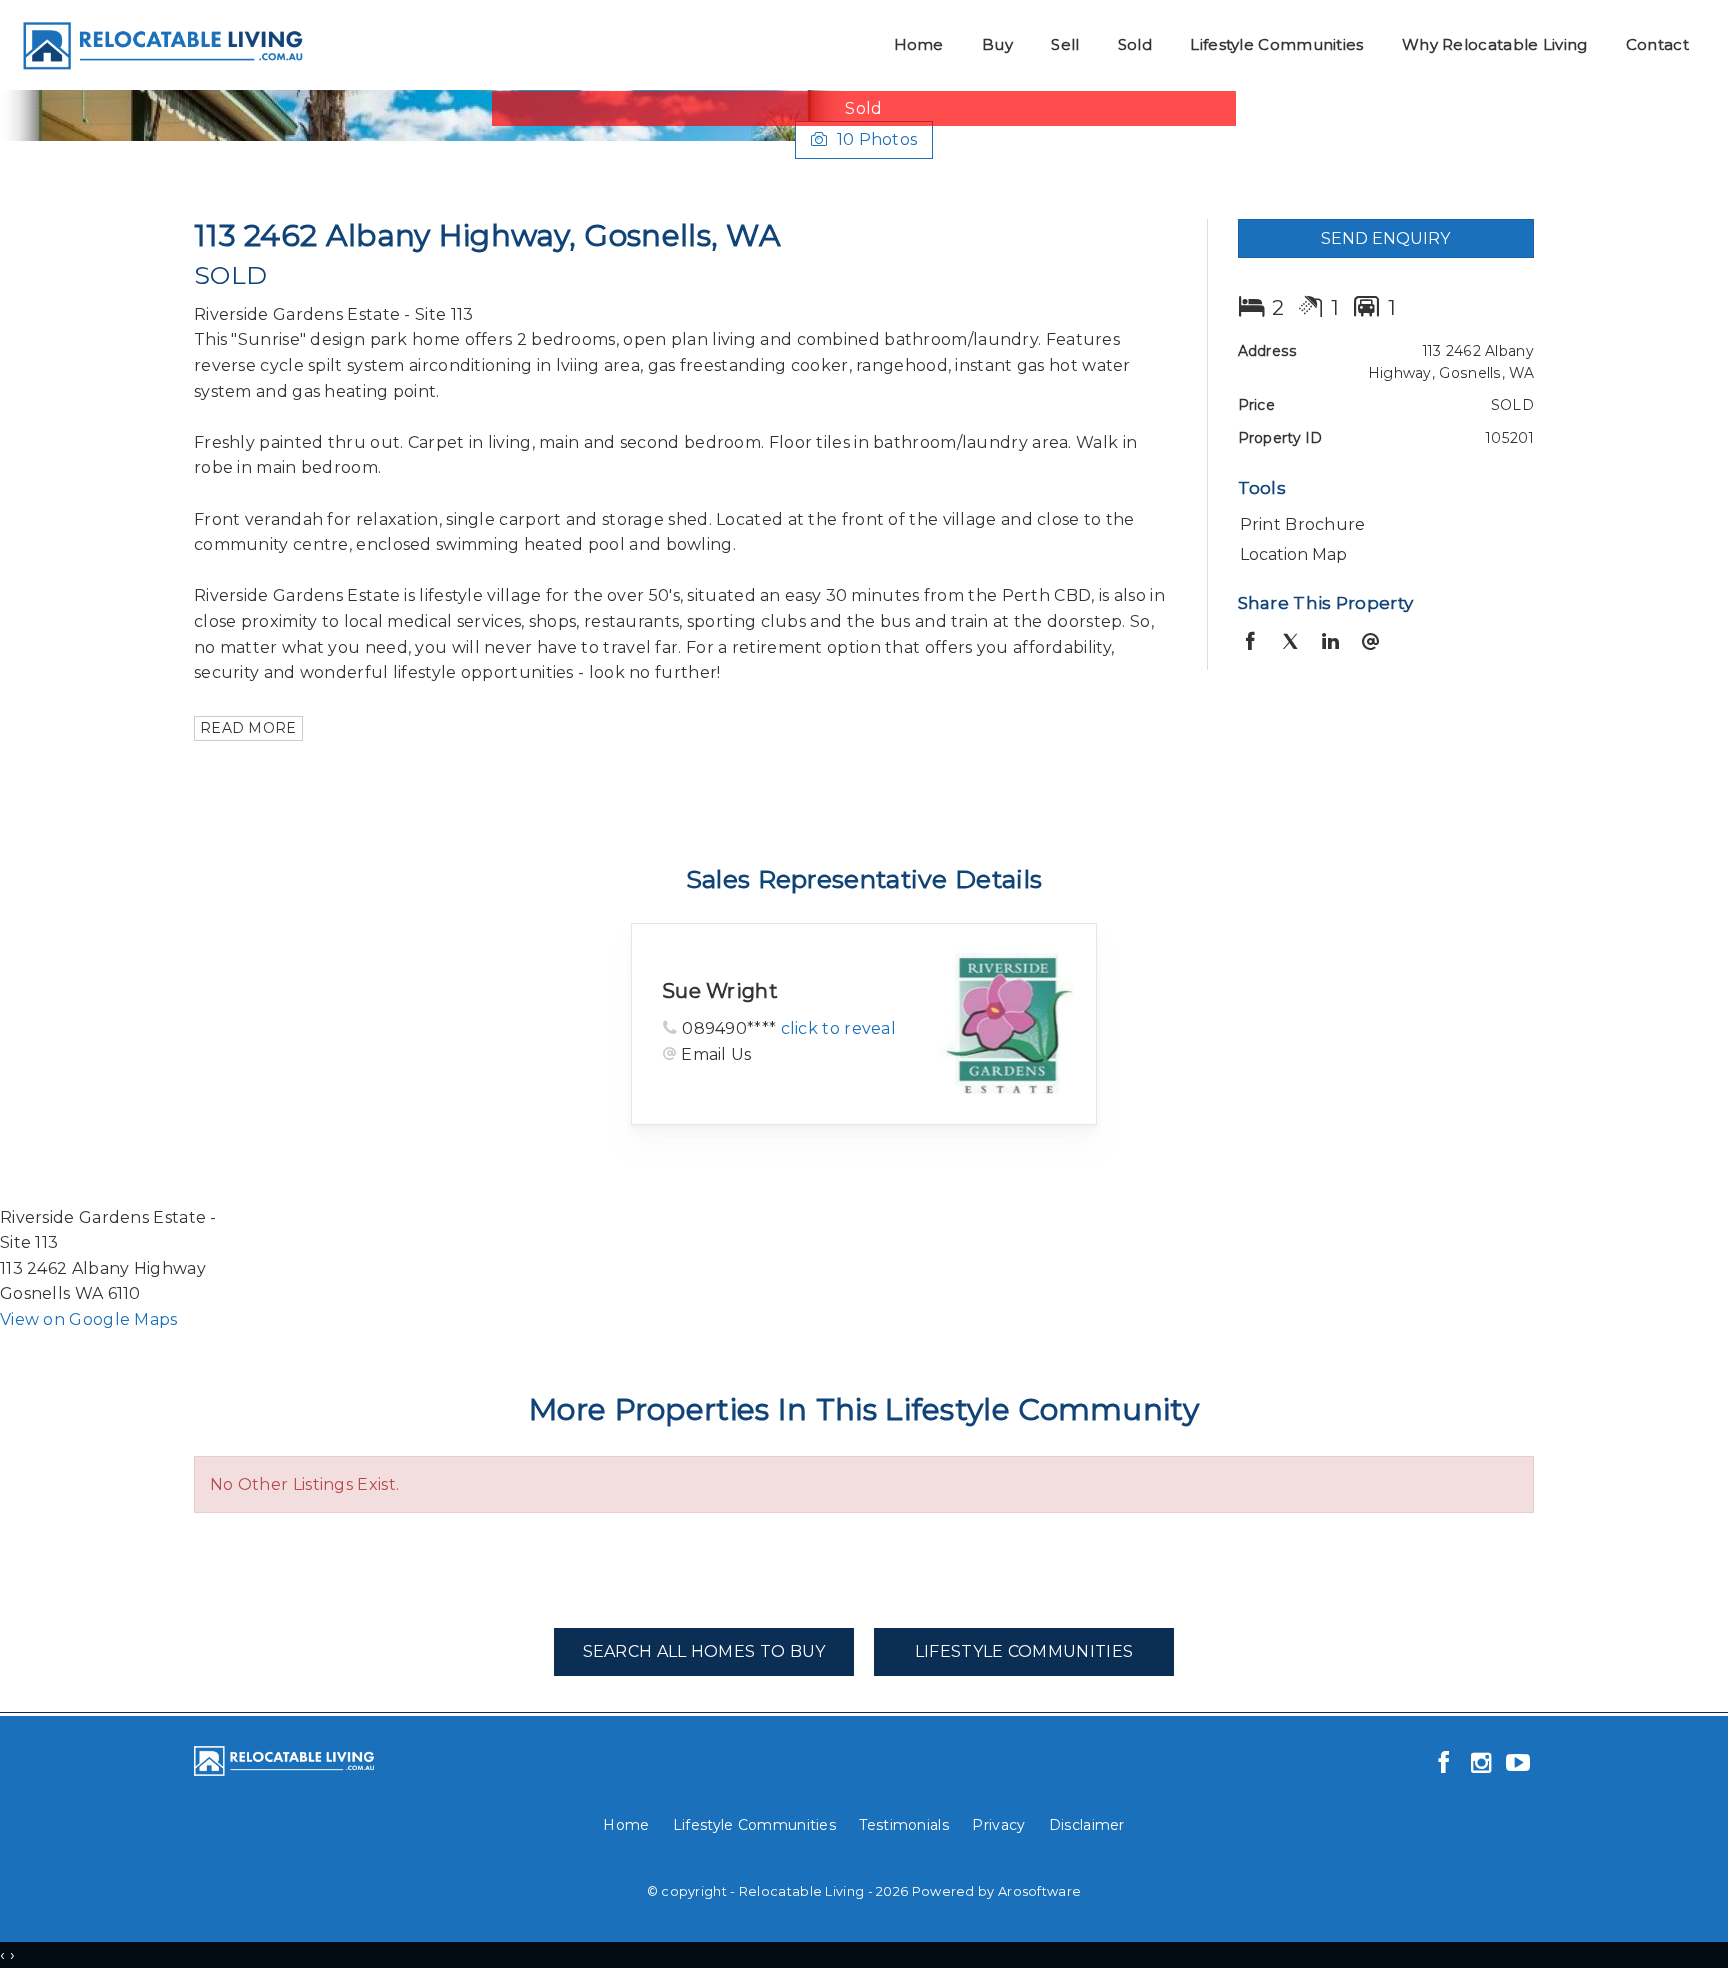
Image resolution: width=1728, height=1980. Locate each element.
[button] (1381, 525)
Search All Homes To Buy (704, 1651)
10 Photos (877, 139)
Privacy (998, 1825)
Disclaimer (1087, 1825)
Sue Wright (720, 991)
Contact (1657, 44)
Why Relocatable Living (1495, 44)
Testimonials (904, 1825)
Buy (997, 44)
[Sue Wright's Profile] (1011, 1023)
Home (919, 44)
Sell (1065, 44)
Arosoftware (1039, 1891)
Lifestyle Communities (1276, 44)
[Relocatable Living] (161, 43)
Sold (1135, 44)
